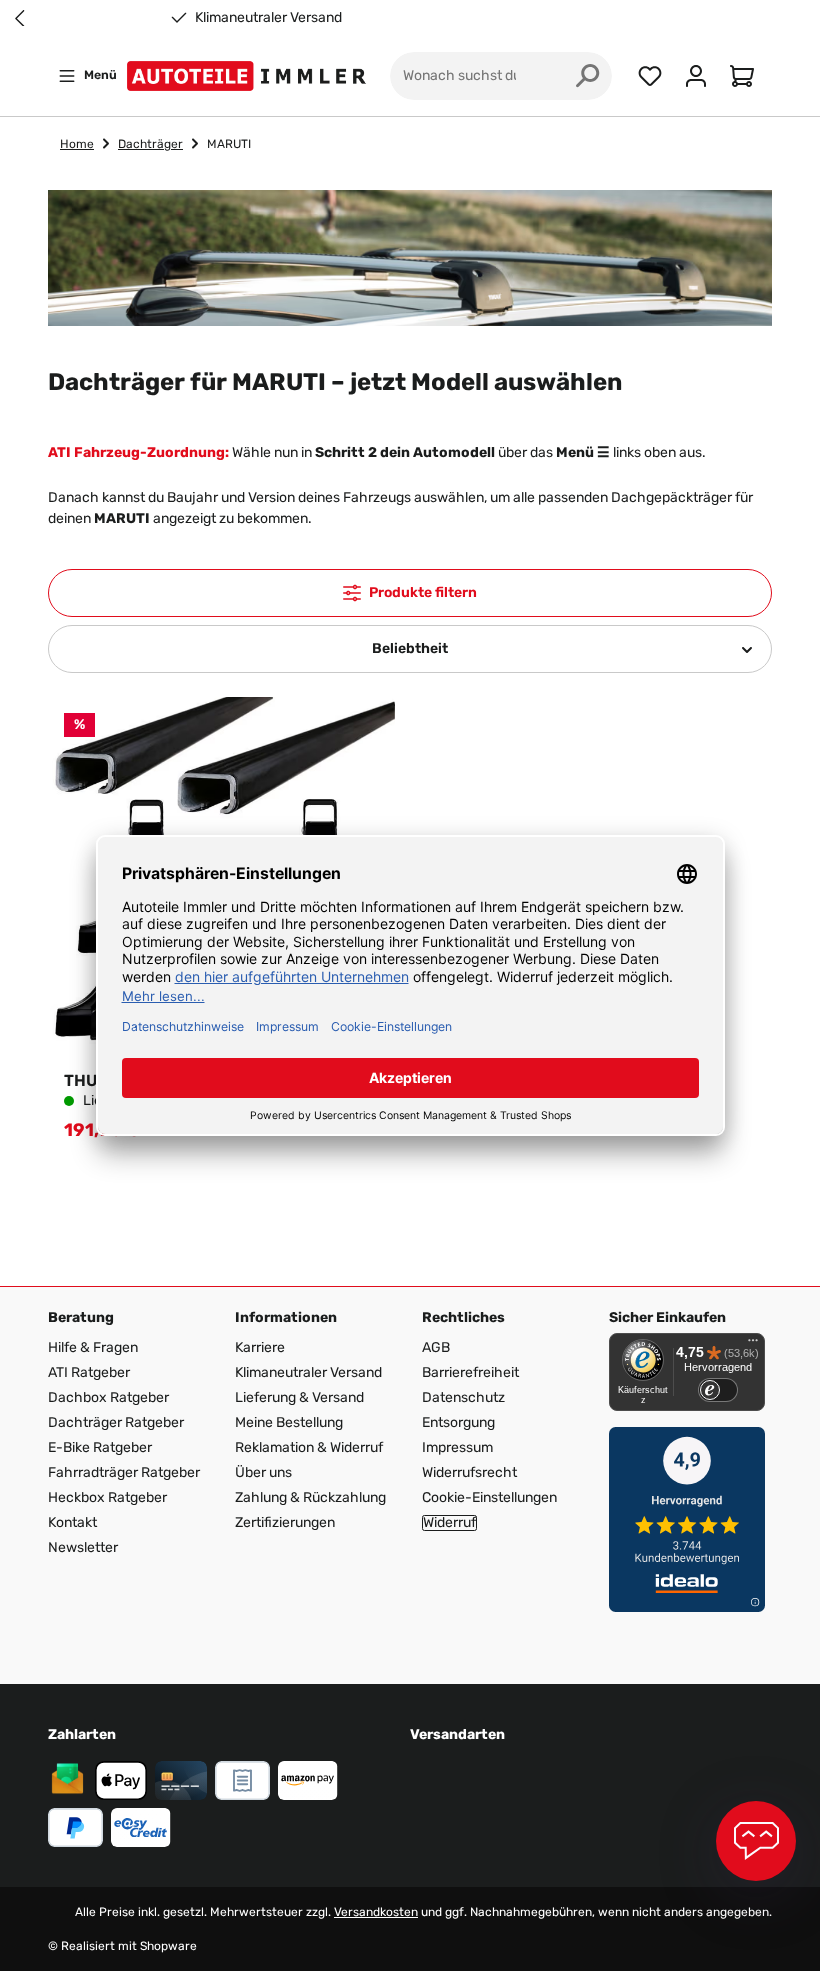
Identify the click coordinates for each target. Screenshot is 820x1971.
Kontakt (72, 1522)
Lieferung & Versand (299, 1397)
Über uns (263, 1472)
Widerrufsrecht (469, 1472)
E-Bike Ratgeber (100, 1447)
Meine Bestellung (289, 1422)
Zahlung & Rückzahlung (310, 1497)
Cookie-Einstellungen (489, 1497)
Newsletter (83, 1547)
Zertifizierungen (285, 1522)
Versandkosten (376, 1912)
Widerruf (449, 1523)
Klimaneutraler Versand (268, 18)
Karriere (260, 1347)
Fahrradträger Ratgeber (124, 1472)
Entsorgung (458, 1422)
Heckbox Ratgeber (107, 1497)
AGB (436, 1347)
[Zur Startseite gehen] (250, 76)
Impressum (457, 1447)
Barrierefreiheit (470, 1372)
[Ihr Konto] (696, 76)
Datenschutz (463, 1397)
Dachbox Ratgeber (108, 1397)
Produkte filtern (423, 592)
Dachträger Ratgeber (116, 1422)
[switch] (718, 1390)
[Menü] (753, 1345)
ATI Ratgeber (89, 1372)
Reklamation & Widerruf (309, 1447)
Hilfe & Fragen (93, 1347)
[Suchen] (588, 76)
